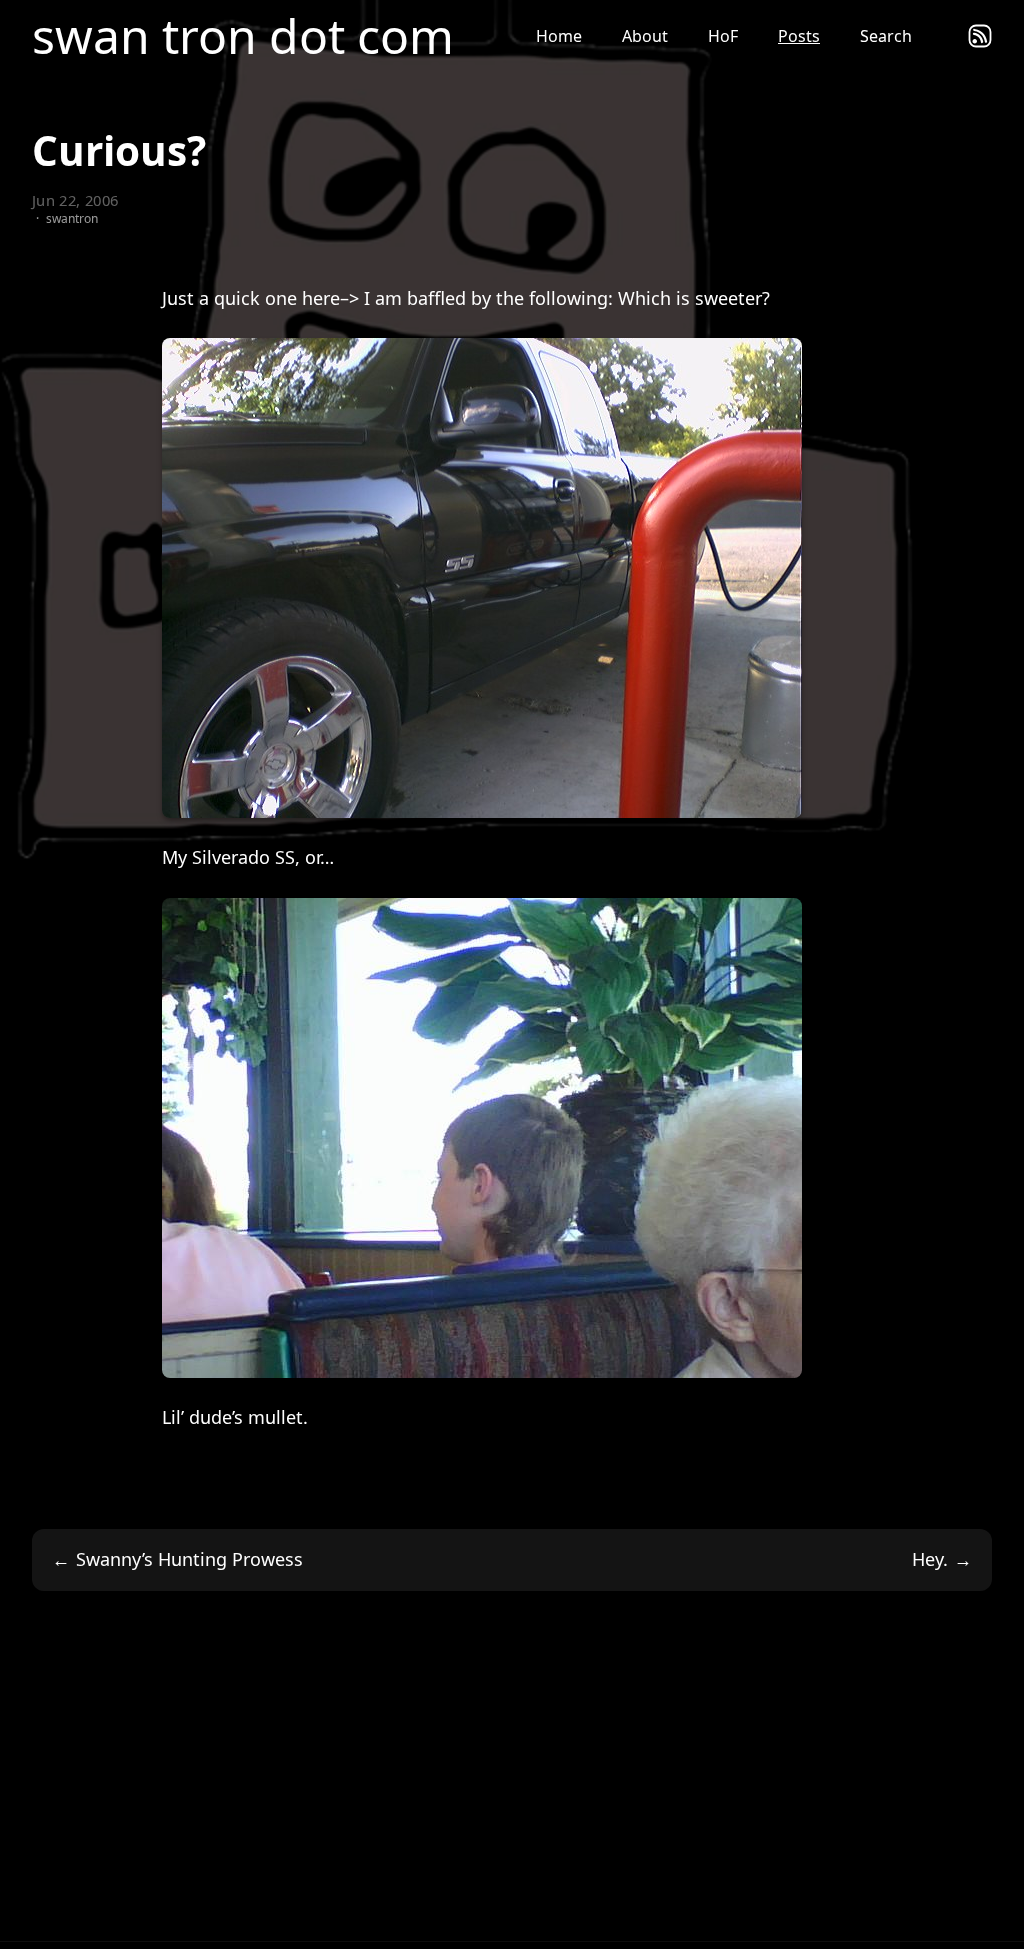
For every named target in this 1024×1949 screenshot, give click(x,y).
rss (980, 36)
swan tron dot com (243, 36)
